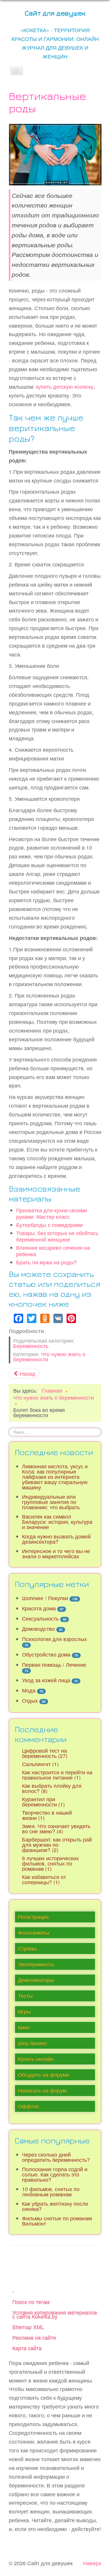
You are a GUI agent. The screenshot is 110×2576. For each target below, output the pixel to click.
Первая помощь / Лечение (54, 1665)
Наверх (92, 2563)
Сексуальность (40, 1618)
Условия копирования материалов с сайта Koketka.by (55, 2314)
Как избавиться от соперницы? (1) (44, 1879)
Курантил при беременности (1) (43, 1802)
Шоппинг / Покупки (45, 1598)
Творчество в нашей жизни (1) (47, 1815)
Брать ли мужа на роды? (46, 1262)
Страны (27, 1948)
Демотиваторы (36, 1980)
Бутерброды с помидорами (49, 1225)
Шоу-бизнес (32, 2043)
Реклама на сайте (34, 2337)
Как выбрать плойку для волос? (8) (52, 1788)
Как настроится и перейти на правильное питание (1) (57, 1775)
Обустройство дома (46, 1654)
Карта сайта (27, 2348)
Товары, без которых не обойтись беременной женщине (57, 1236)
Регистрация (33, 1917)
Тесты (25, 1996)
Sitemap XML (28, 2327)
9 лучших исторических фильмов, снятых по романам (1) (50, 1863)
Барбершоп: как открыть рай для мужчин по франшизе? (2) (57, 1845)
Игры (24, 2011)
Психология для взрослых (54, 1639)
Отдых (30, 1701)
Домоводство (38, 1629)
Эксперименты (36, 1964)
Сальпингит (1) (40, 1764)
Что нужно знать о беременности (49, 1357)
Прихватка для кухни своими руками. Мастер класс (52, 1213)
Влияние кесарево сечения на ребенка (53, 1251)
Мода (29, 1690)
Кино (24, 2027)
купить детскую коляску (65, 387)
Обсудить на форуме (44, 2075)
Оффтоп (28, 2106)
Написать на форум (42, 2090)
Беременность (31, 1346)
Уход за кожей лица (46, 1680)
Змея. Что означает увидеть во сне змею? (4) (56, 1829)
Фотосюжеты (34, 1933)
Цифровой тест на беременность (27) (45, 1753)
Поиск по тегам (31, 2302)
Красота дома (39, 1608)
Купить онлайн (36, 2059)
